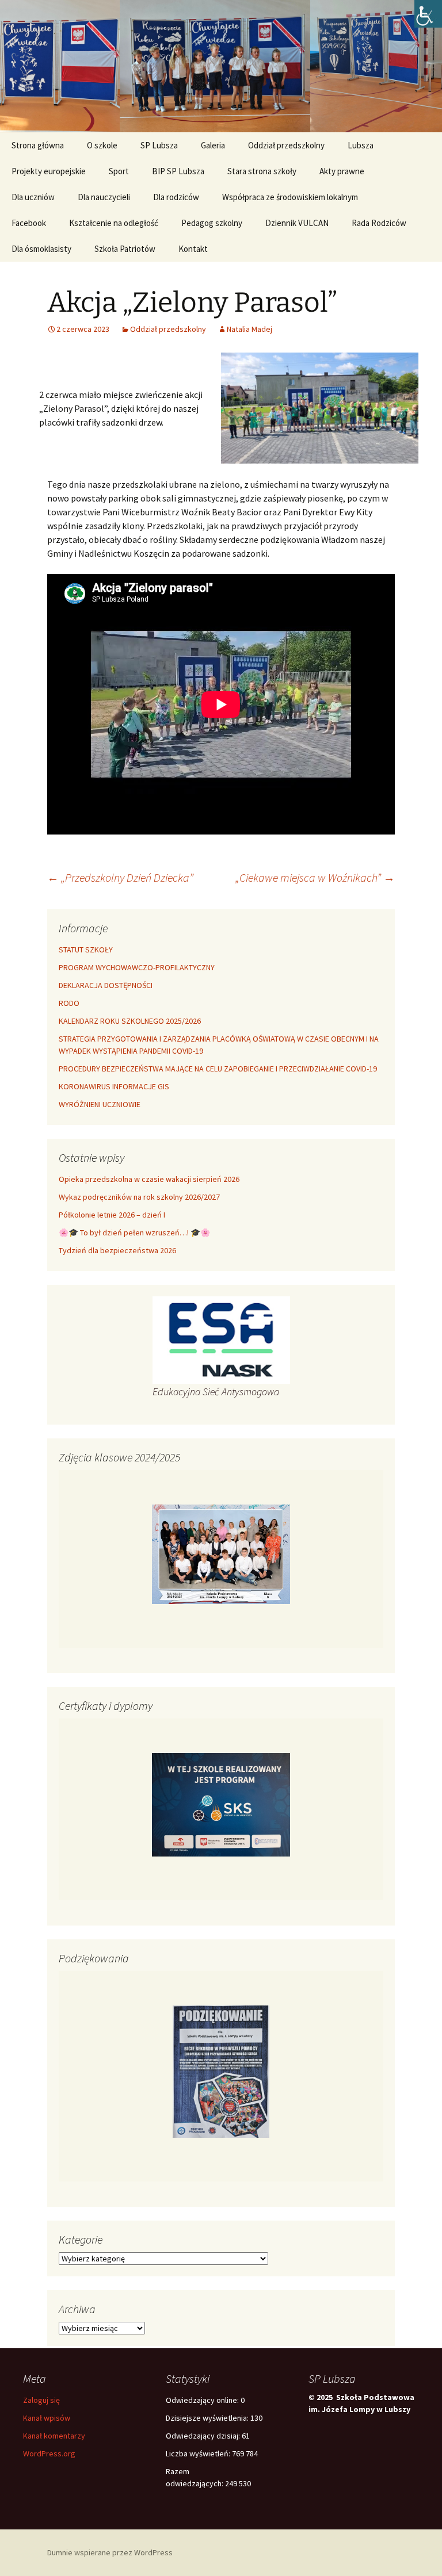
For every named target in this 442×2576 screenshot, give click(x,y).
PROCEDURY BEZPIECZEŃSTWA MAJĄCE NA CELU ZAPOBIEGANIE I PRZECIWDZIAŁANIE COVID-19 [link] (218, 1069)
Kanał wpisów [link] (47, 2418)
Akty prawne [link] (342, 171)
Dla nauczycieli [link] (104, 197)
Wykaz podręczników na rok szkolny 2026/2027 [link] (139, 1197)
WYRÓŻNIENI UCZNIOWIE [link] (100, 1104)
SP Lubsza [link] (159, 145)
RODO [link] (69, 1003)
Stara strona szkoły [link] (262, 171)
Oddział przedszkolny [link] (286, 145)
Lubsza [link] (361, 145)
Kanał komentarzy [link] (54, 2436)
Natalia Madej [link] (249, 329)
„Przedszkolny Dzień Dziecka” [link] (120, 877)
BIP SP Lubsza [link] (178, 171)
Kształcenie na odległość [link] (114, 223)
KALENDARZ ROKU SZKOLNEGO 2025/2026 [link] (130, 1021)
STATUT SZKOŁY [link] (86, 950)
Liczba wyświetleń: (199, 2453)
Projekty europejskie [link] (49, 171)
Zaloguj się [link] (41, 2400)
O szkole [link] (102, 145)
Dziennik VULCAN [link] (297, 223)
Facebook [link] (29, 223)
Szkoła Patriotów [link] (125, 249)
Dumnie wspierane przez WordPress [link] (110, 2552)
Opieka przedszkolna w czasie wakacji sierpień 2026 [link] (149, 1179)
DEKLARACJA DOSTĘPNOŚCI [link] (106, 985)
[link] (428, 14)
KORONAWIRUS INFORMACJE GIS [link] (114, 1086)
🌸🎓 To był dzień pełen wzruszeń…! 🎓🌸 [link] (134, 1233)
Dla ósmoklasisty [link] (41, 249)
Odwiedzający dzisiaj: (204, 2436)
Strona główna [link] (38, 145)
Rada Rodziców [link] (379, 223)
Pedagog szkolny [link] (212, 223)
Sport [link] (119, 171)
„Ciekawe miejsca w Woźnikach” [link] (315, 877)
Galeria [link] (213, 145)
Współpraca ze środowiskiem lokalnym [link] (290, 197)
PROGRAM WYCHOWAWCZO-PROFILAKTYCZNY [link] (137, 967)
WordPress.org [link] (49, 2453)
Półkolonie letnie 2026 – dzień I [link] (112, 1215)
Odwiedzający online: (203, 2400)
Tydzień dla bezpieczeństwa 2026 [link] (117, 1250)
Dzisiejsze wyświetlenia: (208, 2418)
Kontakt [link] (193, 249)
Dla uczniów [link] (33, 197)
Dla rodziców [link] (176, 197)
